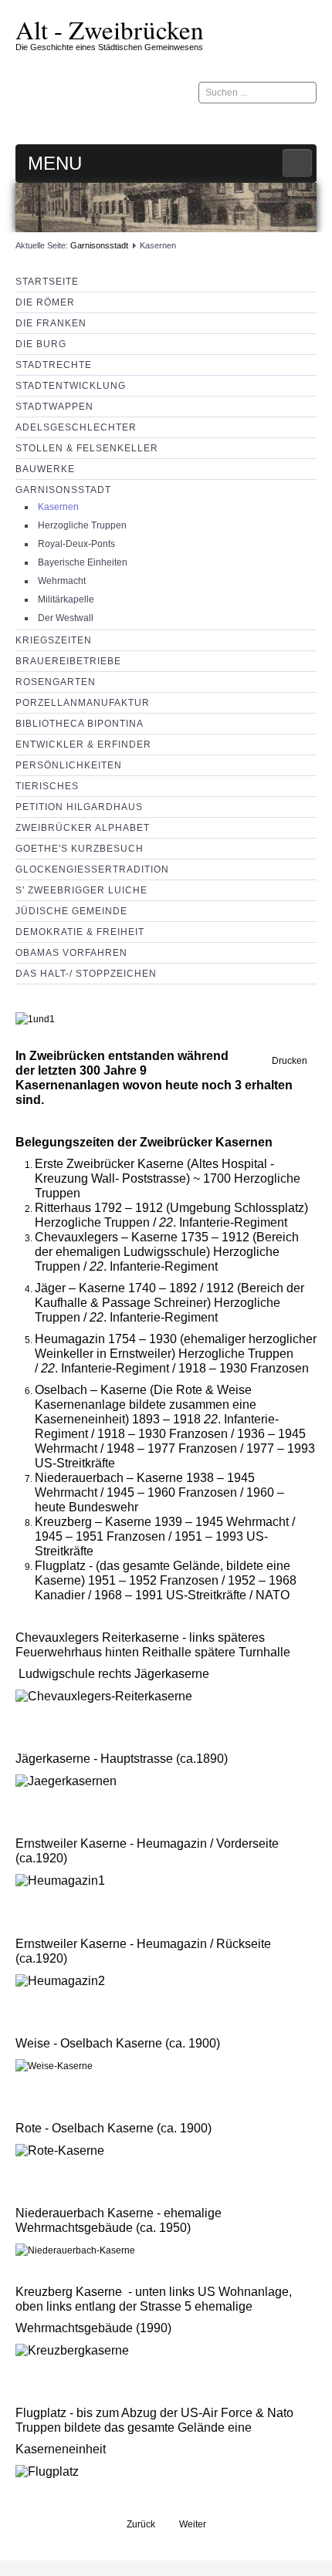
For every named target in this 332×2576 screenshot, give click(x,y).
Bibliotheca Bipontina (80, 724)
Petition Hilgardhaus (79, 807)
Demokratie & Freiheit (80, 932)
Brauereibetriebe (68, 661)
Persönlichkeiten (69, 765)
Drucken (288, 1061)
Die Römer (45, 302)
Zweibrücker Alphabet (83, 828)
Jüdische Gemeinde (71, 911)
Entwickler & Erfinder (83, 744)
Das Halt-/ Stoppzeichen (86, 974)
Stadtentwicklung (71, 386)
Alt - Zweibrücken (110, 29)
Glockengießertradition (92, 869)
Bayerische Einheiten (83, 562)
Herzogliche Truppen (82, 525)
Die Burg (41, 344)
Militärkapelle (66, 599)
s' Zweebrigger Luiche (81, 890)
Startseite (47, 282)
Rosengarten (56, 682)
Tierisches (47, 786)
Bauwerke (45, 469)
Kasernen (58, 507)
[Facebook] (304, 122)
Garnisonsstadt (99, 245)
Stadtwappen (54, 407)
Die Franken (51, 323)
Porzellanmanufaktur (83, 703)
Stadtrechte (54, 365)
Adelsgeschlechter (76, 427)
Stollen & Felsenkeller (87, 448)
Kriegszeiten (54, 640)
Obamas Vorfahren (71, 953)
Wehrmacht (62, 581)
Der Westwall (66, 618)
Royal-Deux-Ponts (76, 544)
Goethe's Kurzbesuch (80, 849)
